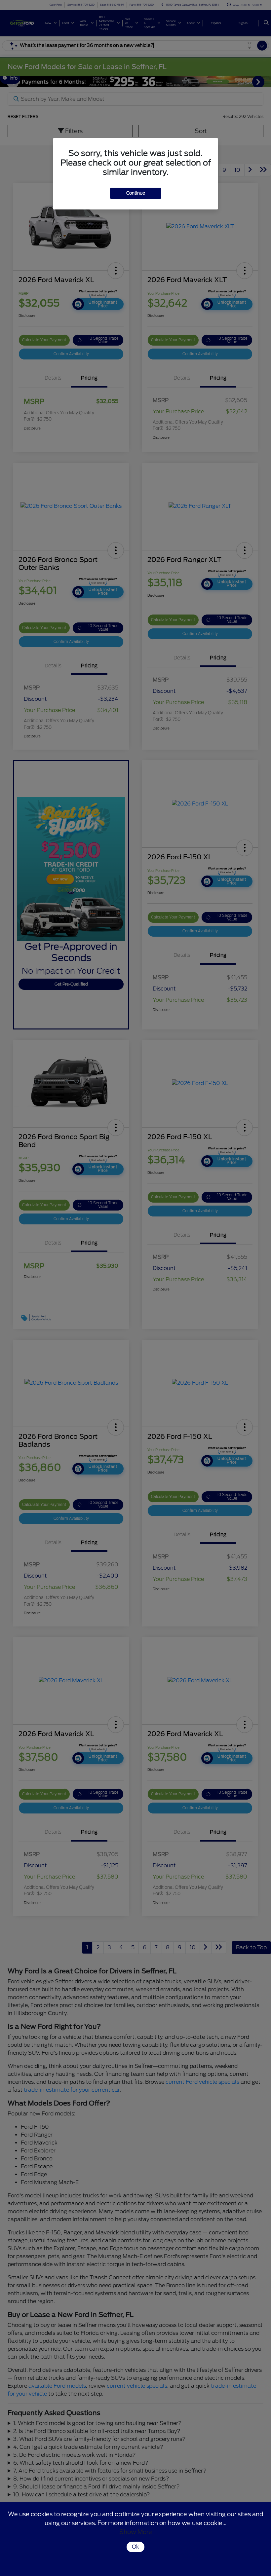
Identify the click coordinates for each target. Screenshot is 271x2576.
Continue (136, 193)
